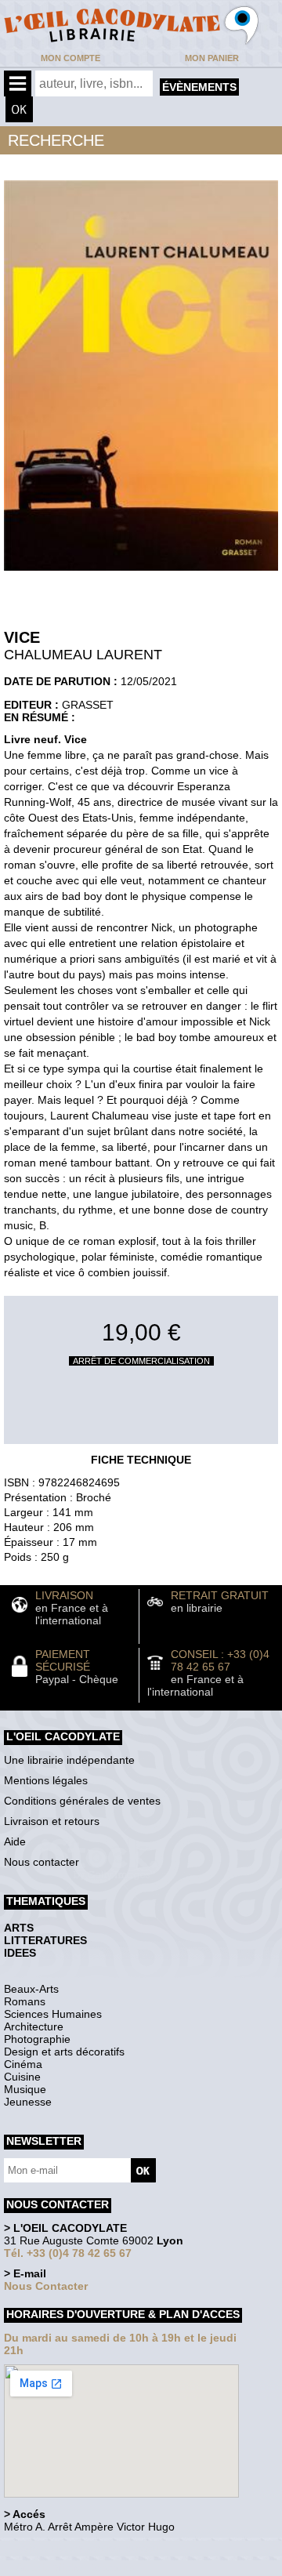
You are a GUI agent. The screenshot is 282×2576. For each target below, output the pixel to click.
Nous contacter (42, 1862)
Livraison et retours (52, 1821)
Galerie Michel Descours (75, 2568)
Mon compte (70, 58)
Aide (15, 1841)
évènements (199, 87)
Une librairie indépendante (69, 1760)
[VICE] (141, 575)
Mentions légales (46, 1780)
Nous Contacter (46, 2286)
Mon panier (212, 58)
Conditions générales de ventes (82, 1801)
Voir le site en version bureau (87, 2548)
